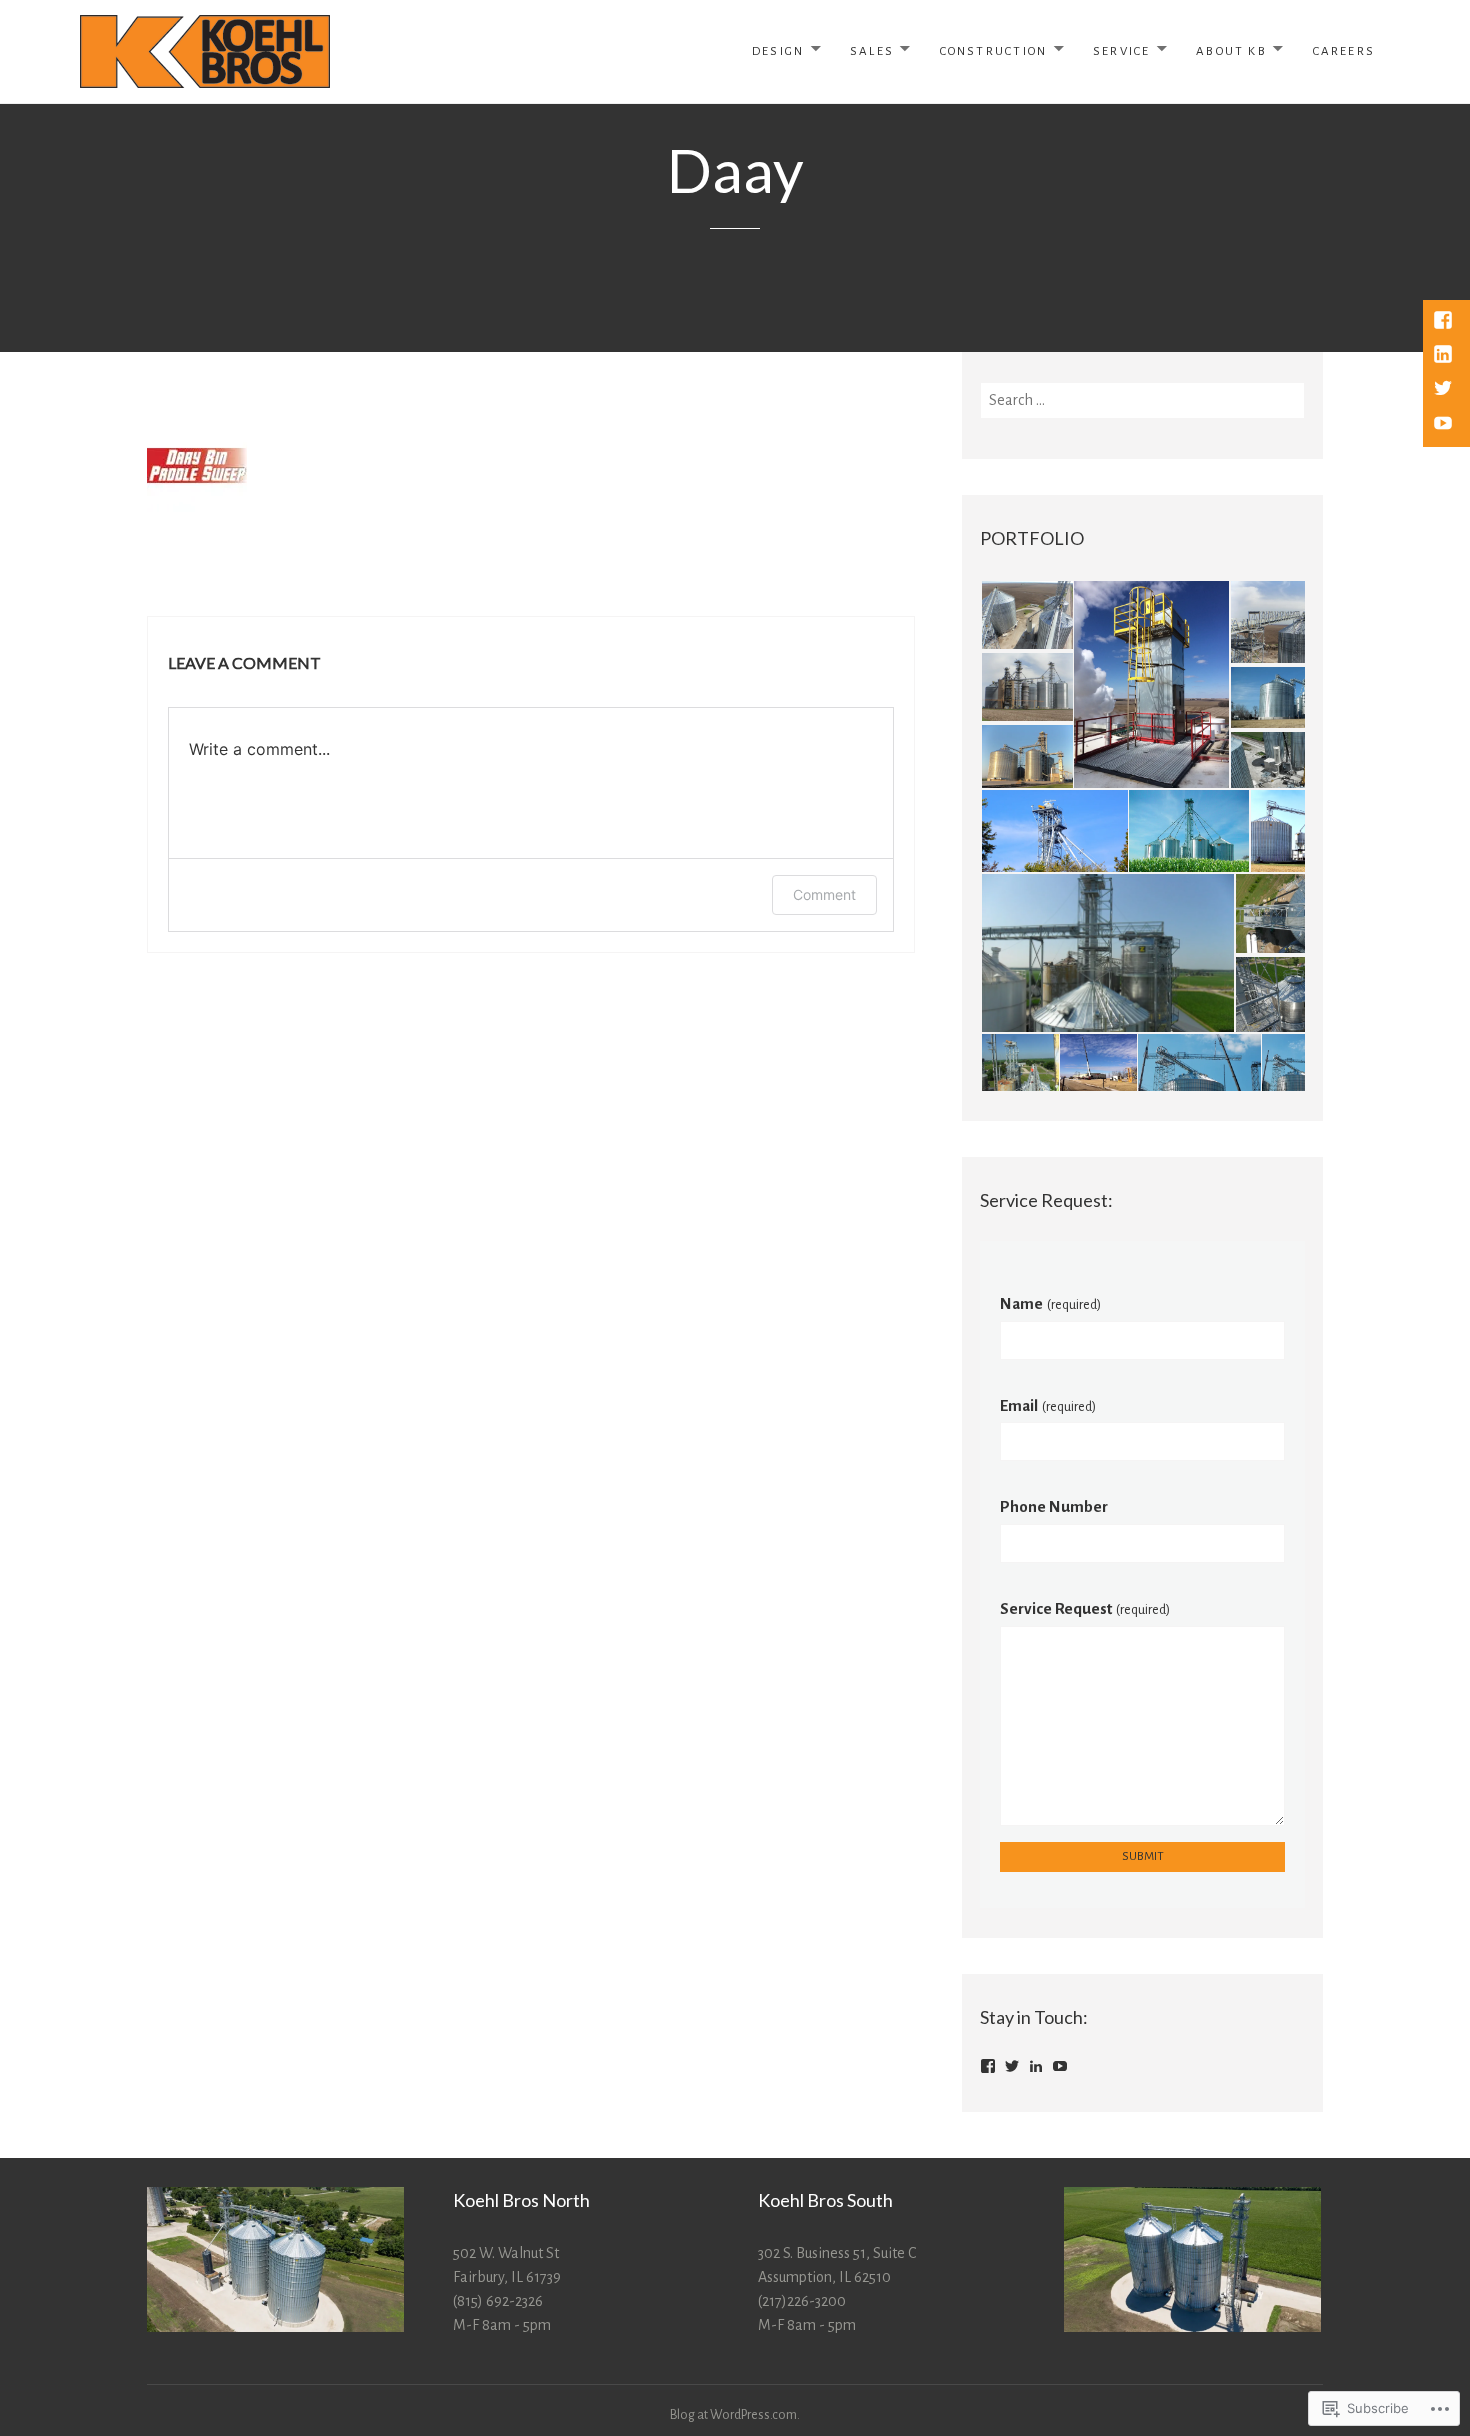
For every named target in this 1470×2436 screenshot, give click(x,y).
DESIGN (778, 51)
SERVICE (1121, 51)
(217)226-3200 (802, 2301)
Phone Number (1054, 1506)
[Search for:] (1142, 400)
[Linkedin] (1445, 356)
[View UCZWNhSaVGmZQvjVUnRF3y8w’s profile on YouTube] (1060, 2066)
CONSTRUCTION (994, 51)
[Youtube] (1445, 425)
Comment (824, 894)
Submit (1143, 1856)
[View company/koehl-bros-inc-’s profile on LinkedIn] (1036, 2066)
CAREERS (1344, 51)
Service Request (1085, 1608)
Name (1050, 1303)
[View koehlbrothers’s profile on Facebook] (988, 2066)
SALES (872, 51)
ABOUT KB (1231, 51)
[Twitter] (1445, 390)
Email (1048, 1405)
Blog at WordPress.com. (735, 2415)
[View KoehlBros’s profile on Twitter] (1012, 2066)
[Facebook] (1445, 322)
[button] (1026, 615)
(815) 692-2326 (498, 2301)
